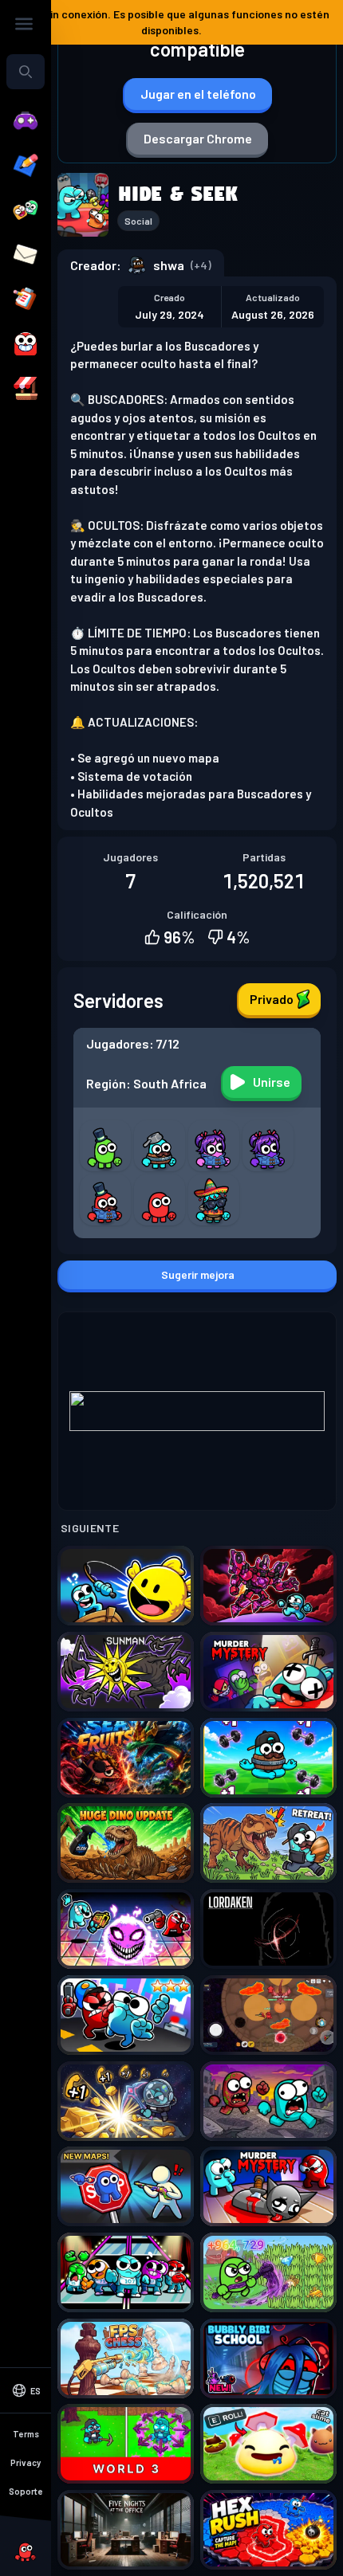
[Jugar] (26, 121)
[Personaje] (26, 344)
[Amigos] (26, 210)
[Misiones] (26, 300)
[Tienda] (26, 389)
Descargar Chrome (198, 138)
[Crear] (26, 166)
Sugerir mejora (198, 1274)
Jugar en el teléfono (198, 94)
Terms (26, 2434)
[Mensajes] (26, 255)
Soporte (26, 2491)
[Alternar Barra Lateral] (24, 24)
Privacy (26, 2462)
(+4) (201, 265)
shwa (169, 265)
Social (138, 221)
